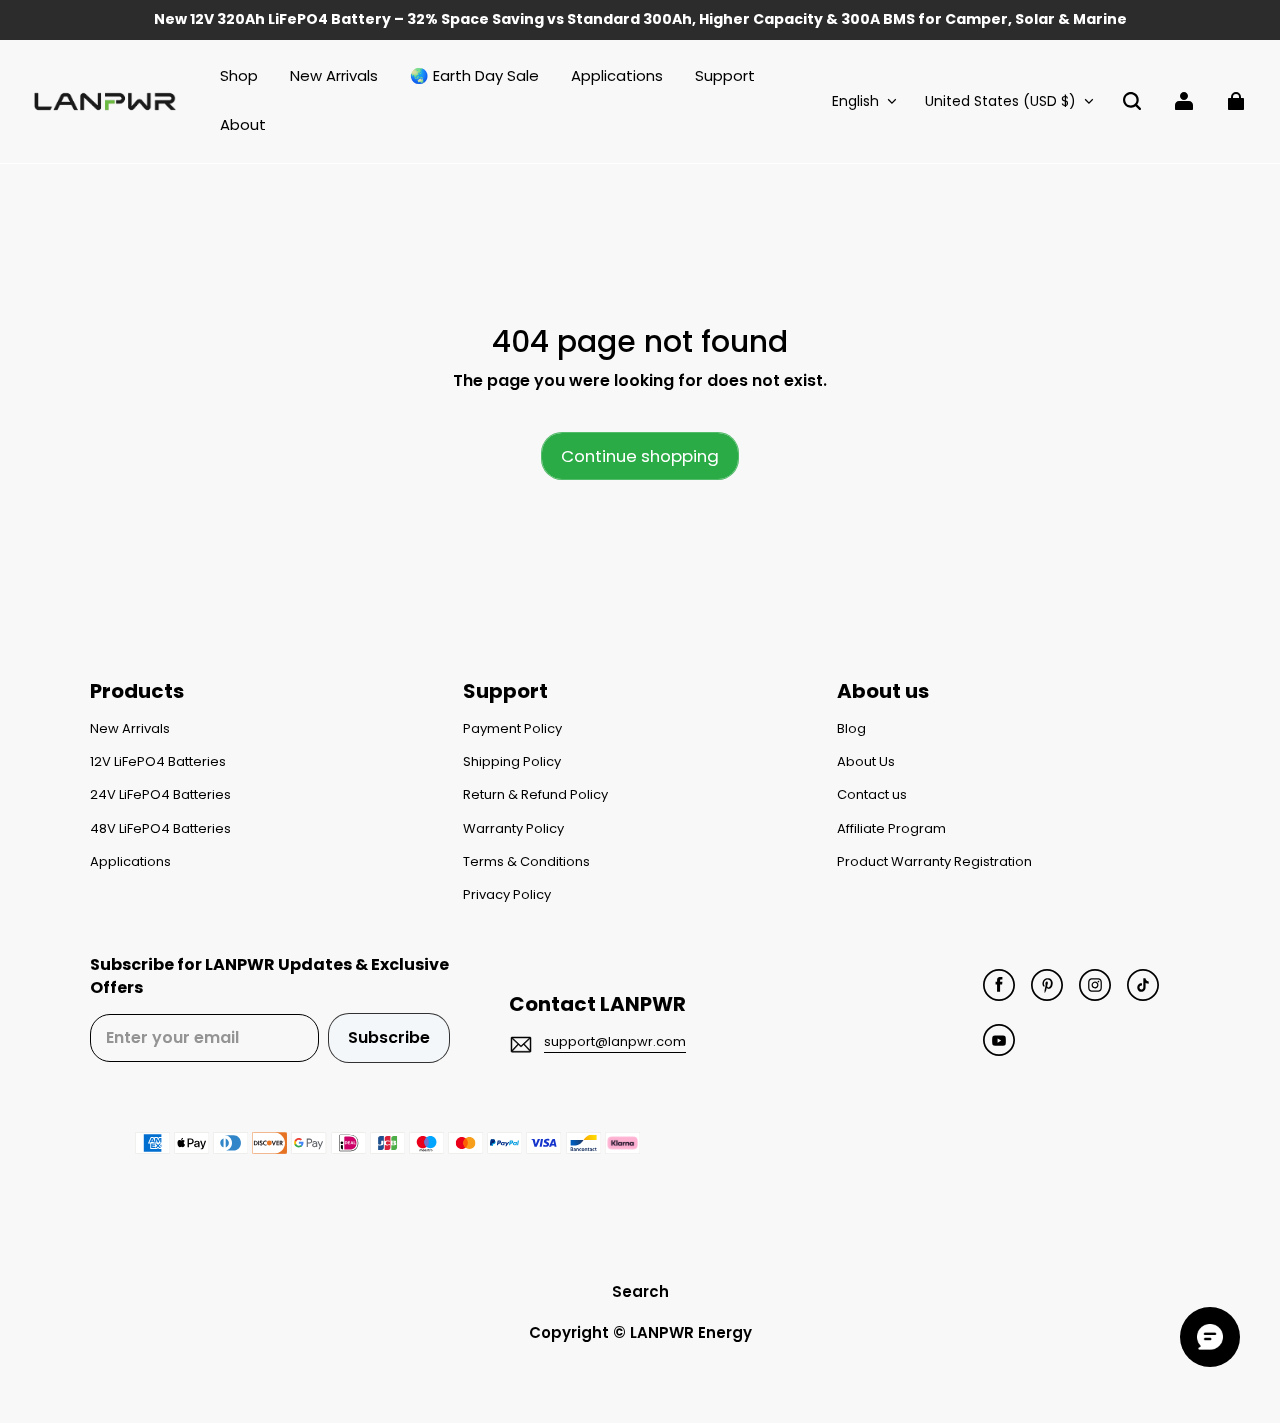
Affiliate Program (891, 829)
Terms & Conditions (526, 862)
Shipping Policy (512, 762)
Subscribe (389, 1037)
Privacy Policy (507, 895)
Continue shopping (640, 456)
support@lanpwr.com (615, 1041)
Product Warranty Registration (934, 862)
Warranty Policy (513, 829)
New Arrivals (130, 729)
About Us (866, 762)
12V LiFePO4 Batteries (158, 762)
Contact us (872, 795)
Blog (851, 729)
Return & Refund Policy (535, 795)
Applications (130, 862)
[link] (725, 77)
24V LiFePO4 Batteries (160, 795)
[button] (1132, 101)
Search (640, 1291)
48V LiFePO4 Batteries (160, 829)
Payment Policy (512, 729)
